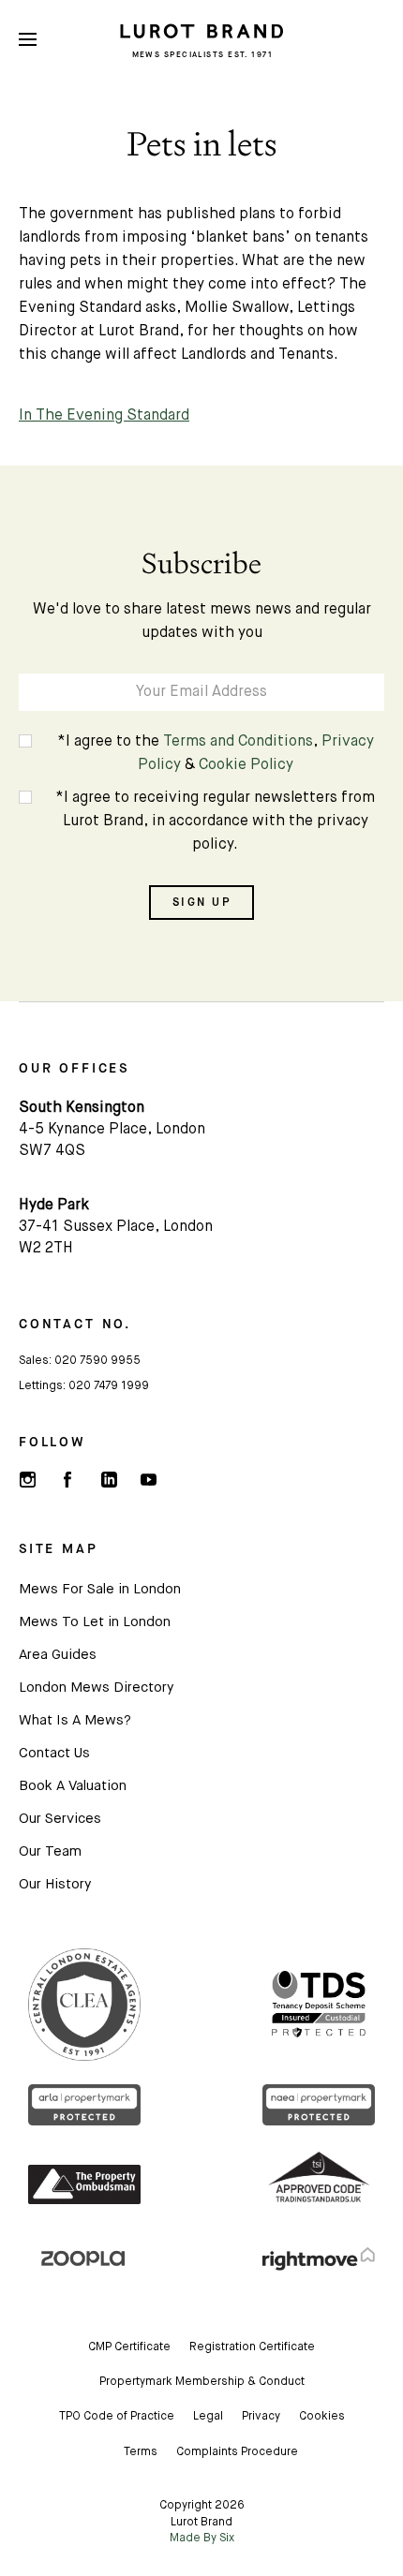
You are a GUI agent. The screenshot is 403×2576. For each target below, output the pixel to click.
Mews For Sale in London (100, 1589)
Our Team (50, 1851)
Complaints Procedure (237, 2452)
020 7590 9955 (97, 1361)
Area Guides (58, 1655)
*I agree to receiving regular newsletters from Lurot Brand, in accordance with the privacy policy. (215, 822)
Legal (208, 2417)
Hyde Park (54, 1206)
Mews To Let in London (95, 1622)
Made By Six (202, 2539)
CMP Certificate (129, 2347)
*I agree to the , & (216, 754)
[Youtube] (148, 1480)
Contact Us (54, 1753)
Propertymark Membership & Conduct (202, 2382)
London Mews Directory (96, 1688)
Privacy (261, 2417)
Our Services (60, 1819)
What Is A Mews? (75, 1720)
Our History (55, 1884)
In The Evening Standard (104, 416)
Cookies (322, 2417)
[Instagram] (27, 1480)
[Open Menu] (28, 40)
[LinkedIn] (108, 1480)
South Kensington (82, 1108)
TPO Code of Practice (117, 2417)
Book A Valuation (73, 1786)
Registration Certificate (252, 2347)
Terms (141, 2452)
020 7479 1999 (109, 1386)
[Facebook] (67, 1480)
